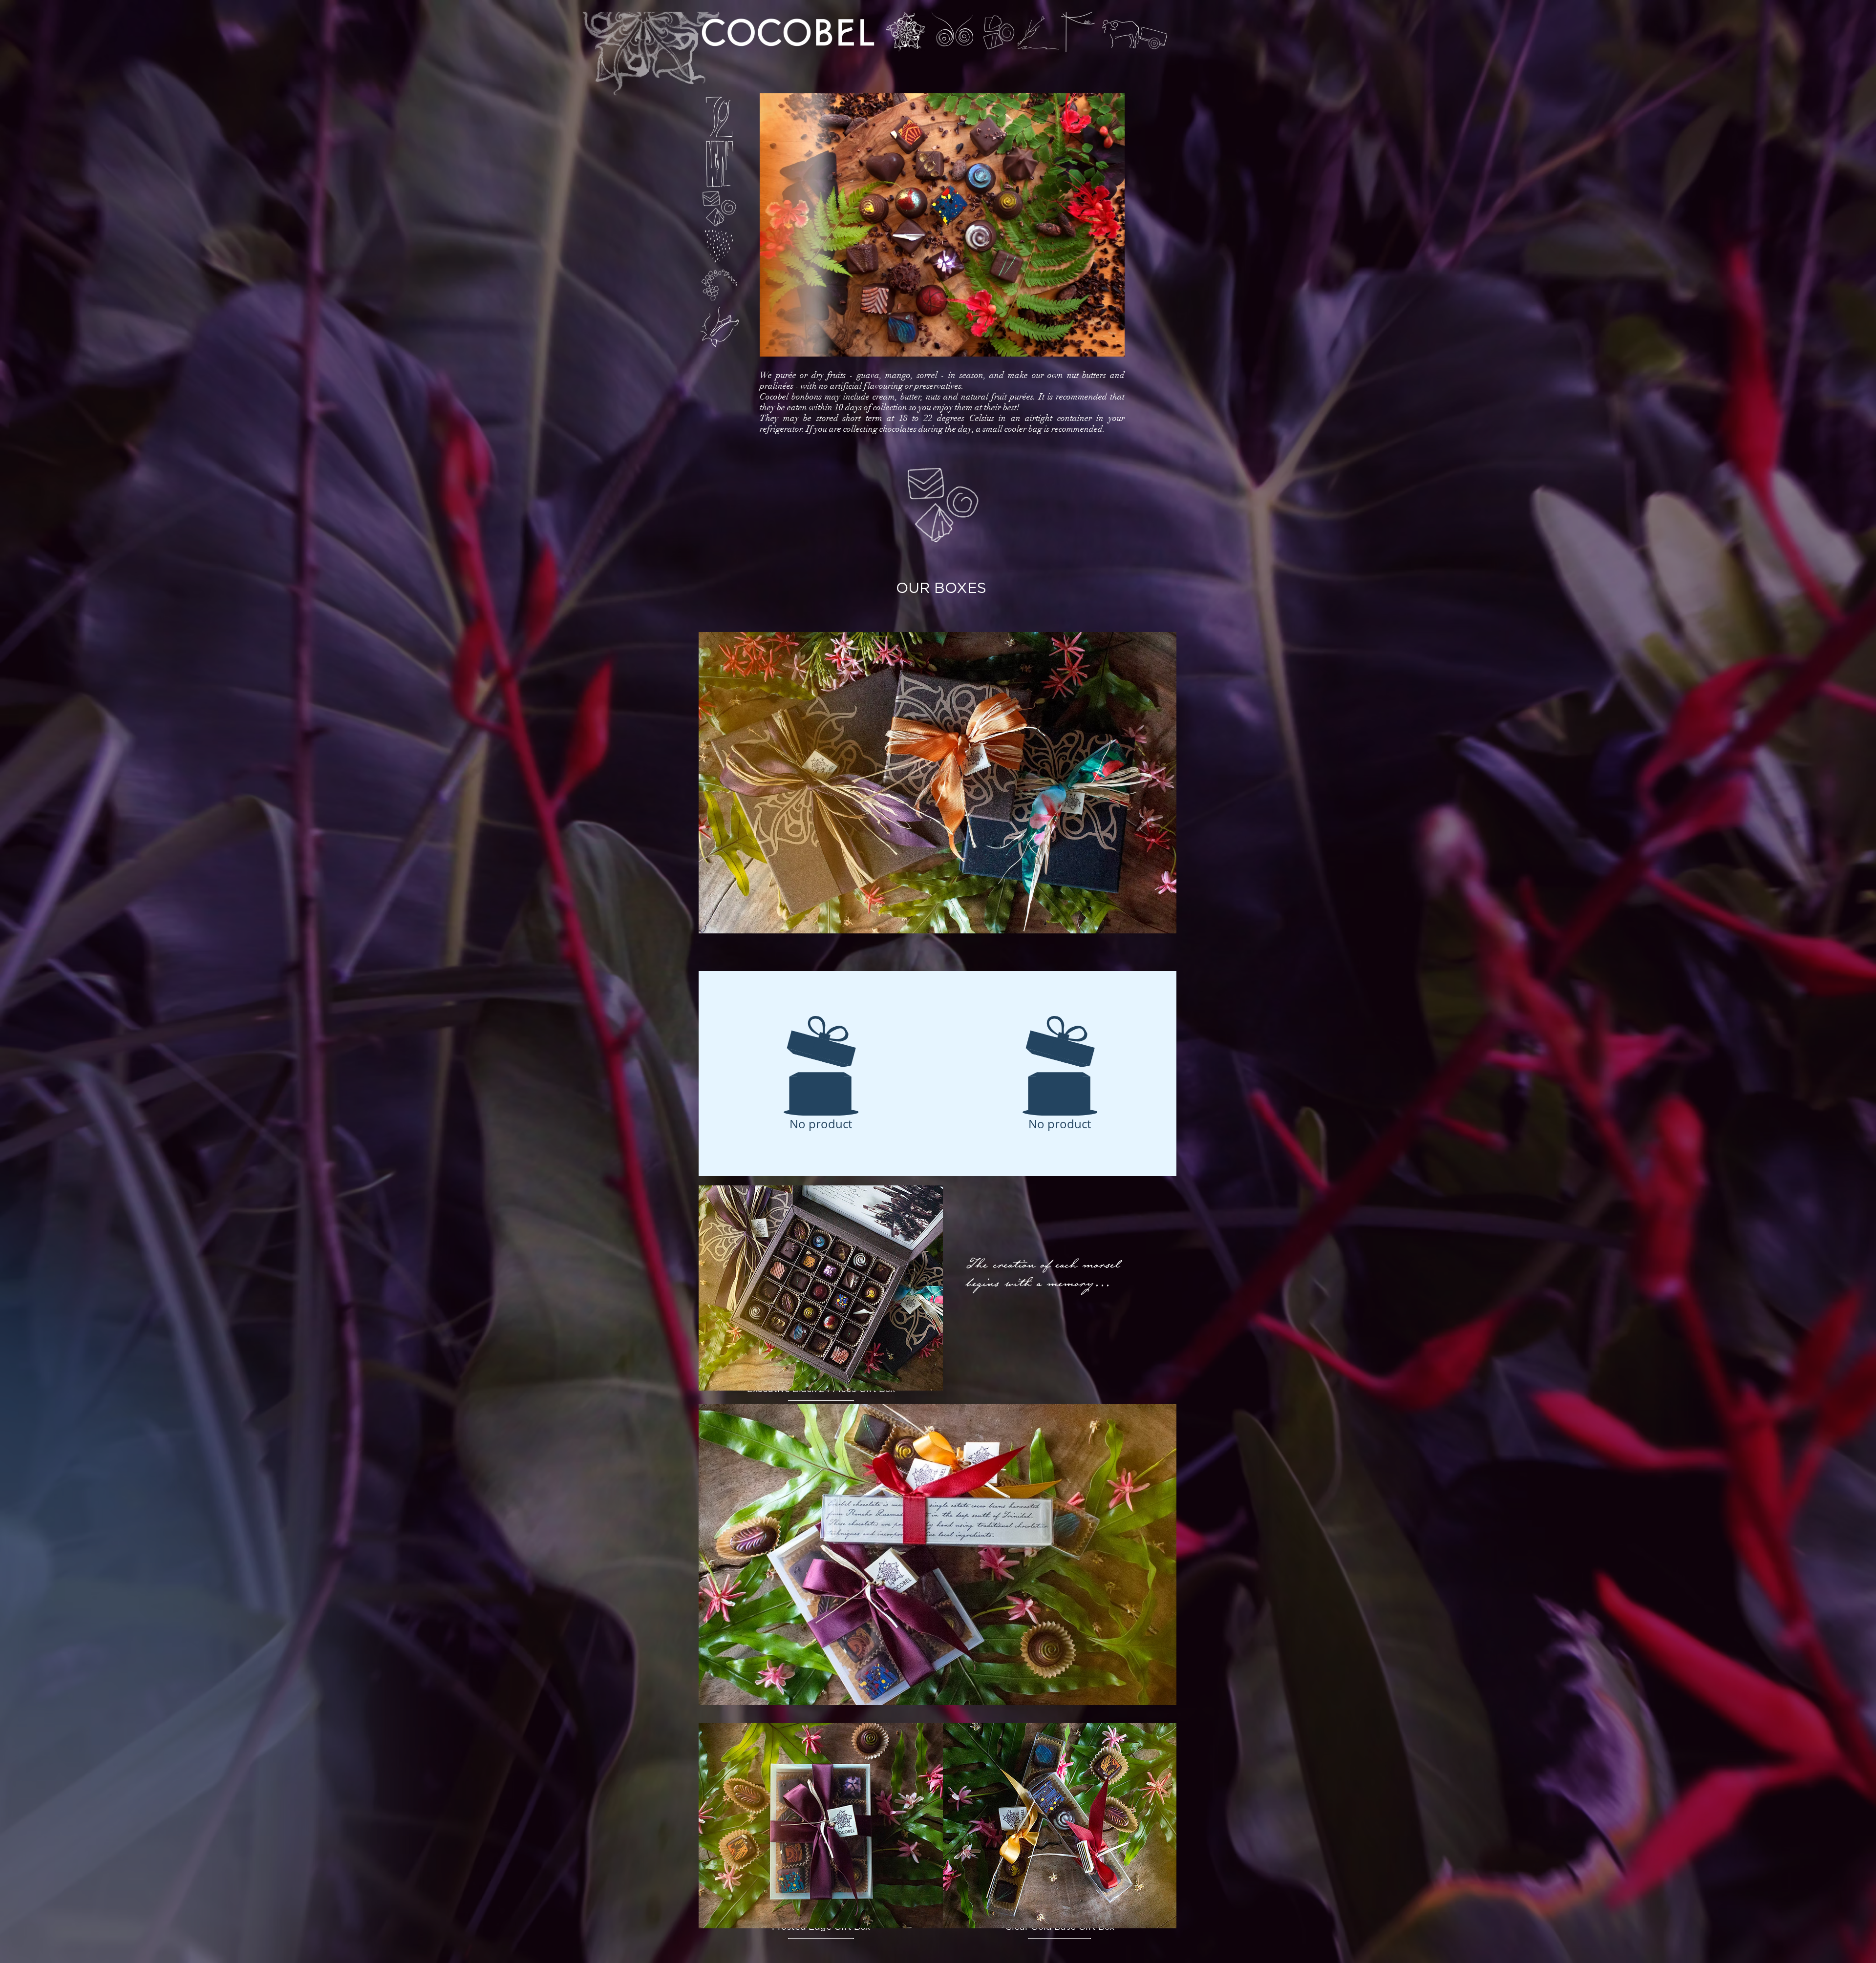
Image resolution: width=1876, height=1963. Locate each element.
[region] (906, 32)
